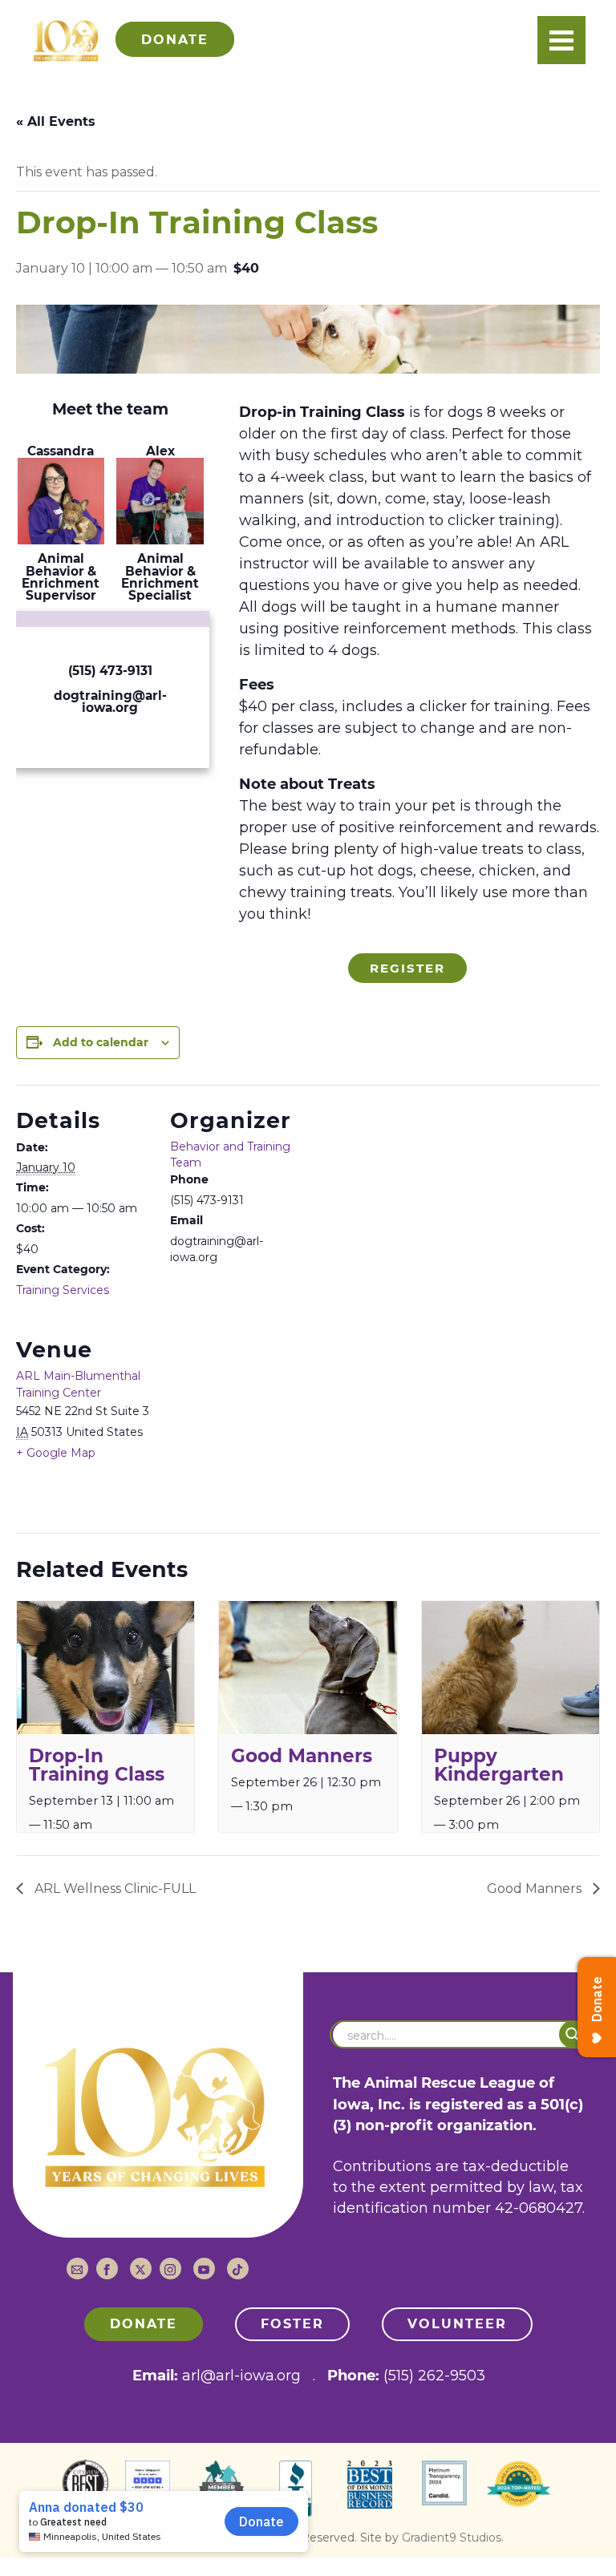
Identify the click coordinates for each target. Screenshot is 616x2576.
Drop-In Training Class (97, 1765)
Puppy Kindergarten (499, 1765)
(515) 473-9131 (110, 671)
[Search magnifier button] (573, 2034)
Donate (144, 2324)
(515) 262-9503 (434, 2376)
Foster (292, 2324)
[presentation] (105, 1668)
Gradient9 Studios (452, 2538)
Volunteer (457, 2324)
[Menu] (561, 40)
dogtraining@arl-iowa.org (110, 702)
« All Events (56, 121)
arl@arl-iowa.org (241, 2376)
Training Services (63, 1290)
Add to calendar (101, 1042)
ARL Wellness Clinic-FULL (113, 1889)
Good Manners (302, 1756)
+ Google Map (56, 1453)
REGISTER (407, 968)
